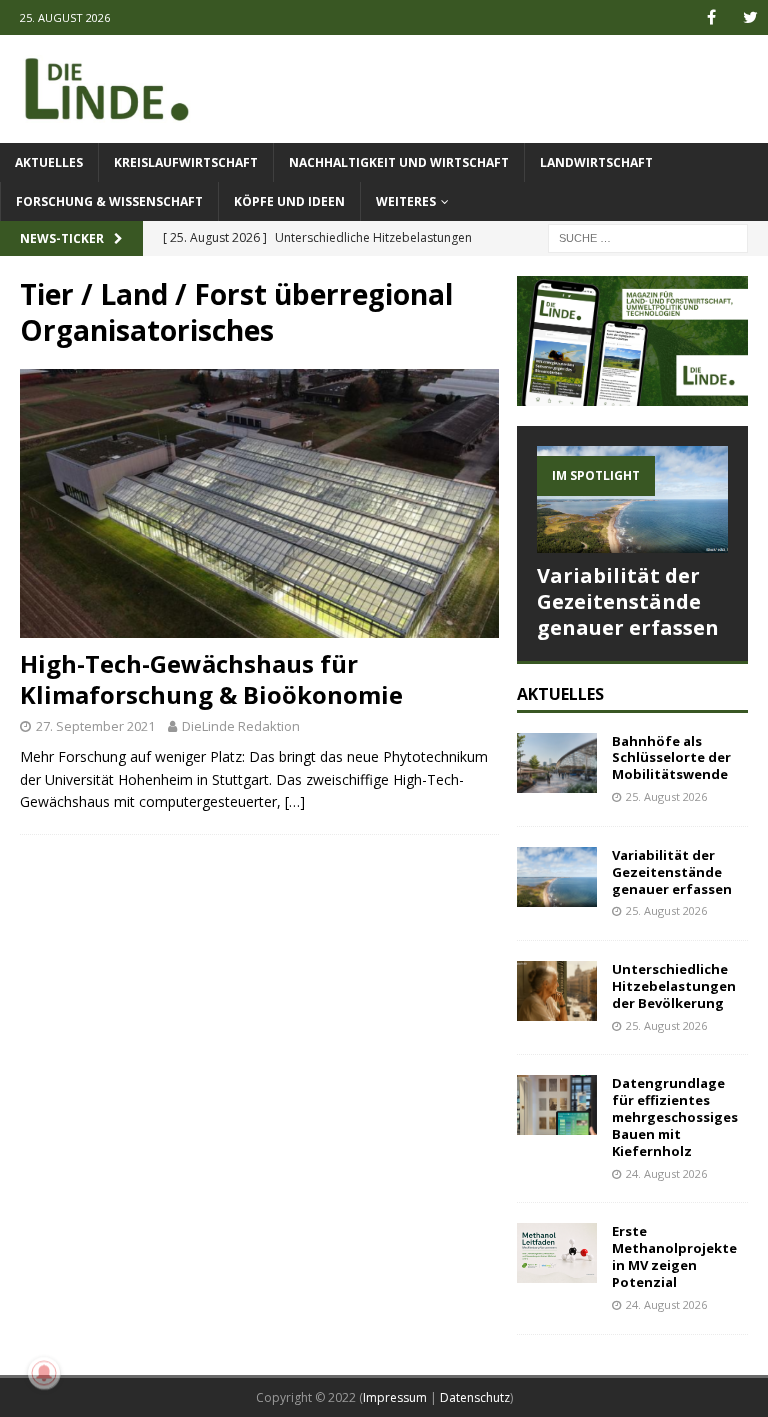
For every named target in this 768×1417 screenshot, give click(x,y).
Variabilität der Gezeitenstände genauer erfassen (628, 601)
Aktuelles (49, 162)
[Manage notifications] (44, 1373)
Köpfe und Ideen (289, 201)
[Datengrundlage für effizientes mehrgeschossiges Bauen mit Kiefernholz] (557, 1105)
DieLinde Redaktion (241, 726)
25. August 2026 (666, 796)
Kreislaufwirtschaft (186, 162)
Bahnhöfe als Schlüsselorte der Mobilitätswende (671, 758)
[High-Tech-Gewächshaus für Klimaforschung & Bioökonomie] (259, 503)
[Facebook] (711, 17)
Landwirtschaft (596, 162)
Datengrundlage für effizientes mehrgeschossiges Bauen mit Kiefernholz (675, 1117)
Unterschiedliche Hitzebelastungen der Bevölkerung (674, 986)
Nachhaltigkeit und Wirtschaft (399, 162)
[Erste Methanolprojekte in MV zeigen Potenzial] (557, 1253)
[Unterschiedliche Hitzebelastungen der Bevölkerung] (557, 991)
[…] (295, 801)
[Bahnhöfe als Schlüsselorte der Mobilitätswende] (557, 763)
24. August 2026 (666, 1173)
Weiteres (406, 201)
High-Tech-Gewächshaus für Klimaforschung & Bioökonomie (211, 679)
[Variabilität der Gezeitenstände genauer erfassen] (632, 499)
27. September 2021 (95, 726)
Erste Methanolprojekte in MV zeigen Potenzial (674, 1256)
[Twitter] (750, 17)
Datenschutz (475, 1397)
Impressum (395, 1397)
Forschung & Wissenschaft (109, 201)
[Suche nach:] (648, 236)
